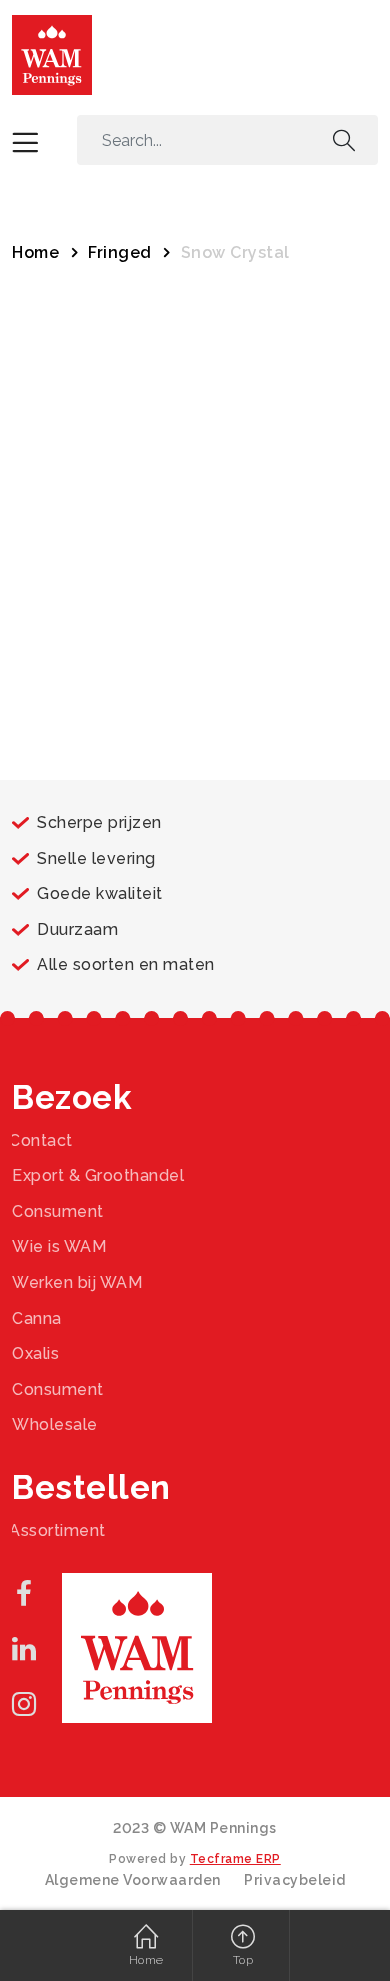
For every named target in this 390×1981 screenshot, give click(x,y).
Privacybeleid (295, 1880)
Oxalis (35, 1353)
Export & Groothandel (98, 1175)
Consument (58, 1211)
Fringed (120, 252)
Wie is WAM (59, 1246)
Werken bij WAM (77, 1282)
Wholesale (55, 1424)
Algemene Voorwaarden (133, 1880)
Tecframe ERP (235, 1859)
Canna (37, 1318)
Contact (41, 1140)
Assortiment (57, 1530)
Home (35, 252)
